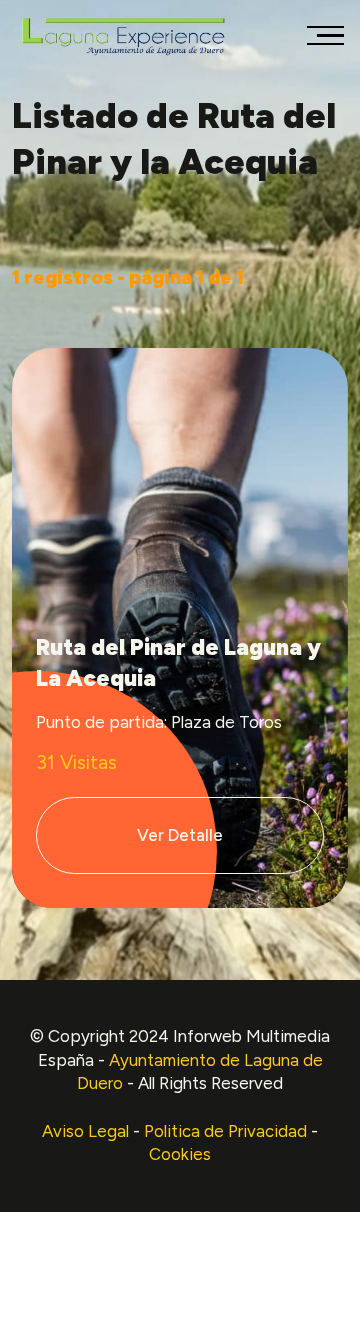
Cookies (180, 1154)
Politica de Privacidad (225, 1131)
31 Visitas (76, 762)
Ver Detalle (180, 835)
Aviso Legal (85, 1131)
